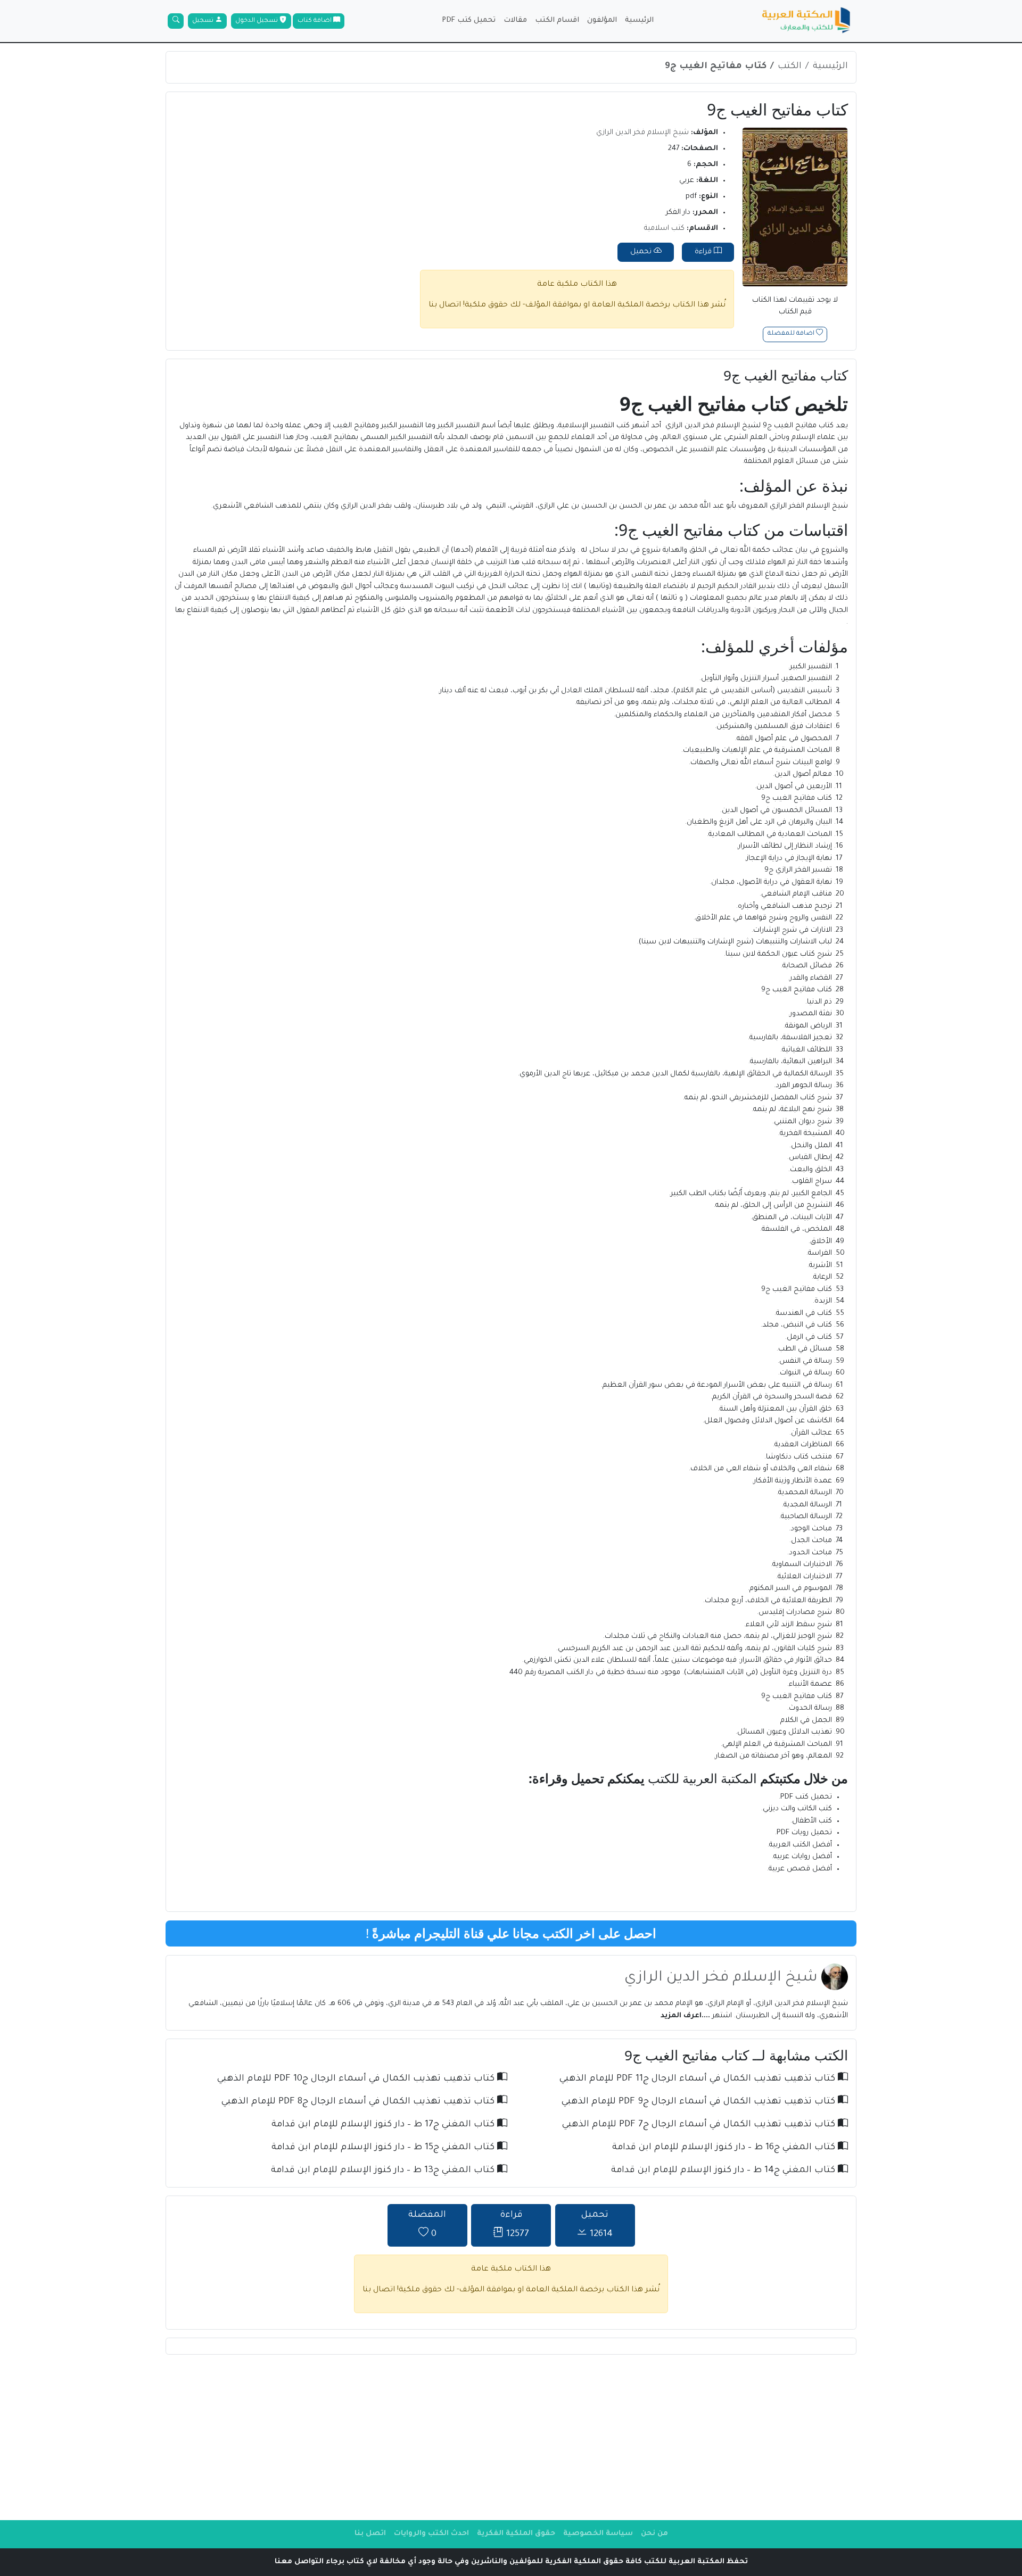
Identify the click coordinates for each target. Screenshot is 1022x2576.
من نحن (654, 2534)
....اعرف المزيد (685, 2016)
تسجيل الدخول (257, 21)
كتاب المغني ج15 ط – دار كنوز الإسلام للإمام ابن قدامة (384, 2148)
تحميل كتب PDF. (805, 1797)
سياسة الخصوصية (598, 2534)
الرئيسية (639, 20)
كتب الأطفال (812, 1821)
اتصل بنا (370, 2534)
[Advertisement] (511, 2437)
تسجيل (204, 21)
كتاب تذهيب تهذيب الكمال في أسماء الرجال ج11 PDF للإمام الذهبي (699, 2079)
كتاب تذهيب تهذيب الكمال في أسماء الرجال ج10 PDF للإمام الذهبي (357, 2079)
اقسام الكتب (557, 20)
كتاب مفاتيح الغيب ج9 (716, 67)
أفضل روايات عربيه (803, 1857)
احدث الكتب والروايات (431, 2534)
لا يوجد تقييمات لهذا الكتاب (795, 307)
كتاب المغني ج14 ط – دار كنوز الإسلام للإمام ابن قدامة (724, 2171)
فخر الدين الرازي (690, 426)
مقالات (515, 20)
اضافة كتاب (315, 21)
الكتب (790, 67)
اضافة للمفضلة (792, 334)
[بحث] (176, 21)
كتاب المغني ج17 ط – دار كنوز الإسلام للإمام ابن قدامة (384, 2125)
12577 (514, 2225)
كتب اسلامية (664, 229)
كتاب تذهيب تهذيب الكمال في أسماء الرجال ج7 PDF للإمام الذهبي (700, 2125)
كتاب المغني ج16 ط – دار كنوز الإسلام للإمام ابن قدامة (725, 2148)
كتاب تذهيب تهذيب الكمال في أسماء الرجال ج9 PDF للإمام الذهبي (700, 2102)
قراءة (704, 252)
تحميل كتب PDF (469, 20)
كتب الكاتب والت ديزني (797, 1809)
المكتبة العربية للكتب (702, 1778)
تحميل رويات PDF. (803, 1833)
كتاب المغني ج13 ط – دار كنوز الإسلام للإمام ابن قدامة (384, 2171)
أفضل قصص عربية (800, 1869)
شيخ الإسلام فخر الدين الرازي (642, 133)
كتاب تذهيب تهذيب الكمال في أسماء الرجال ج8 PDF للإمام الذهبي (359, 2102)
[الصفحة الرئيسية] (806, 21)
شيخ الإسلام (737, 426)
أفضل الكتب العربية (801, 1845)
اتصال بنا (445, 305)
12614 (597, 2225)
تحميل (642, 252)
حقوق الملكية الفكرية (516, 2534)
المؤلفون (602, 20)
